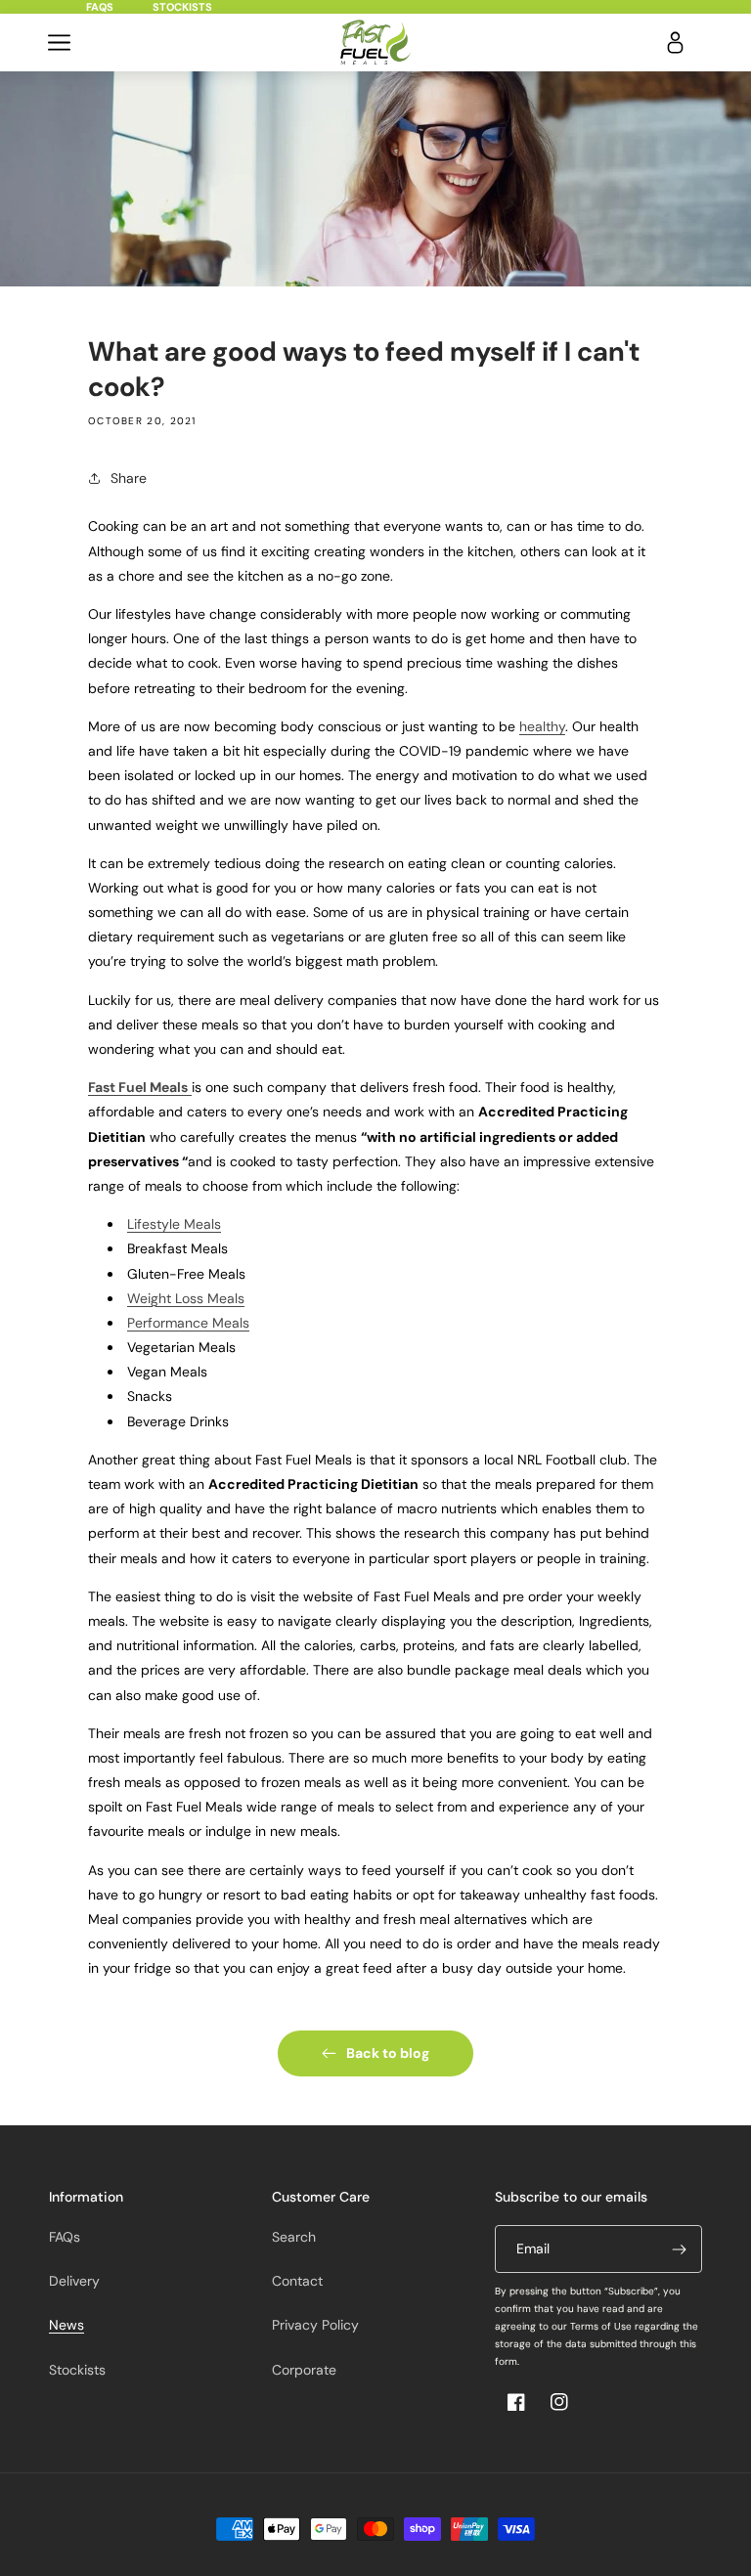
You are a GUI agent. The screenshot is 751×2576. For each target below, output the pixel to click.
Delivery (74, 2281)
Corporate (304, 2370)
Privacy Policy (315, 2325)
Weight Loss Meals (186, 1298)
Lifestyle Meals (174, 1224)
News (66, 2325)
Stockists (182, 7)
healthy (542, 726)
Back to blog (388, 2053)
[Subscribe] (679, 2249)
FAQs (100, 7)
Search (294, 2237)
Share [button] (129, 478)
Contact (297, 2281)
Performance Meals (188, 1323)
